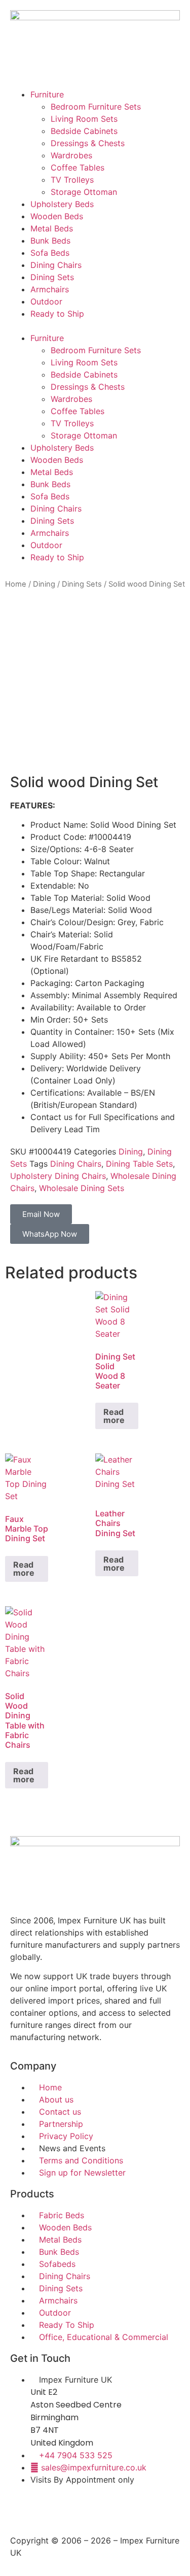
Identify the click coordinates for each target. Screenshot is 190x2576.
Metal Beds (52, 228)
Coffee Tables (78, 167)
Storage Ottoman (84, 192)
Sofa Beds (50, 253)
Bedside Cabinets (84, 131)
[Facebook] (23, 2509)
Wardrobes (71, 155)
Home (16, 584)
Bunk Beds (50, 241)
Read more (114, 1416)
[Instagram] (51, 2509)
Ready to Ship (57, 314)
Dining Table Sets (139, 1164)
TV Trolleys (72, 180)
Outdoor (46, 301)
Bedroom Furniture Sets (96, 107)
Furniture (47, 94)
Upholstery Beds (62, 204)
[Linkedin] (106, 2509)
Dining (44, 584)
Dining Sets (52, 277)
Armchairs (50, 289)
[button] (95, 326)
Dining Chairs (56, 265)
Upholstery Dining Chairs (58, 1176)
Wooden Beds (57, 216)
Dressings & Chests (88, 143)
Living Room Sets (84, 119)
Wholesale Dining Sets (82, 1188)
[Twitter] (79, 2509)
